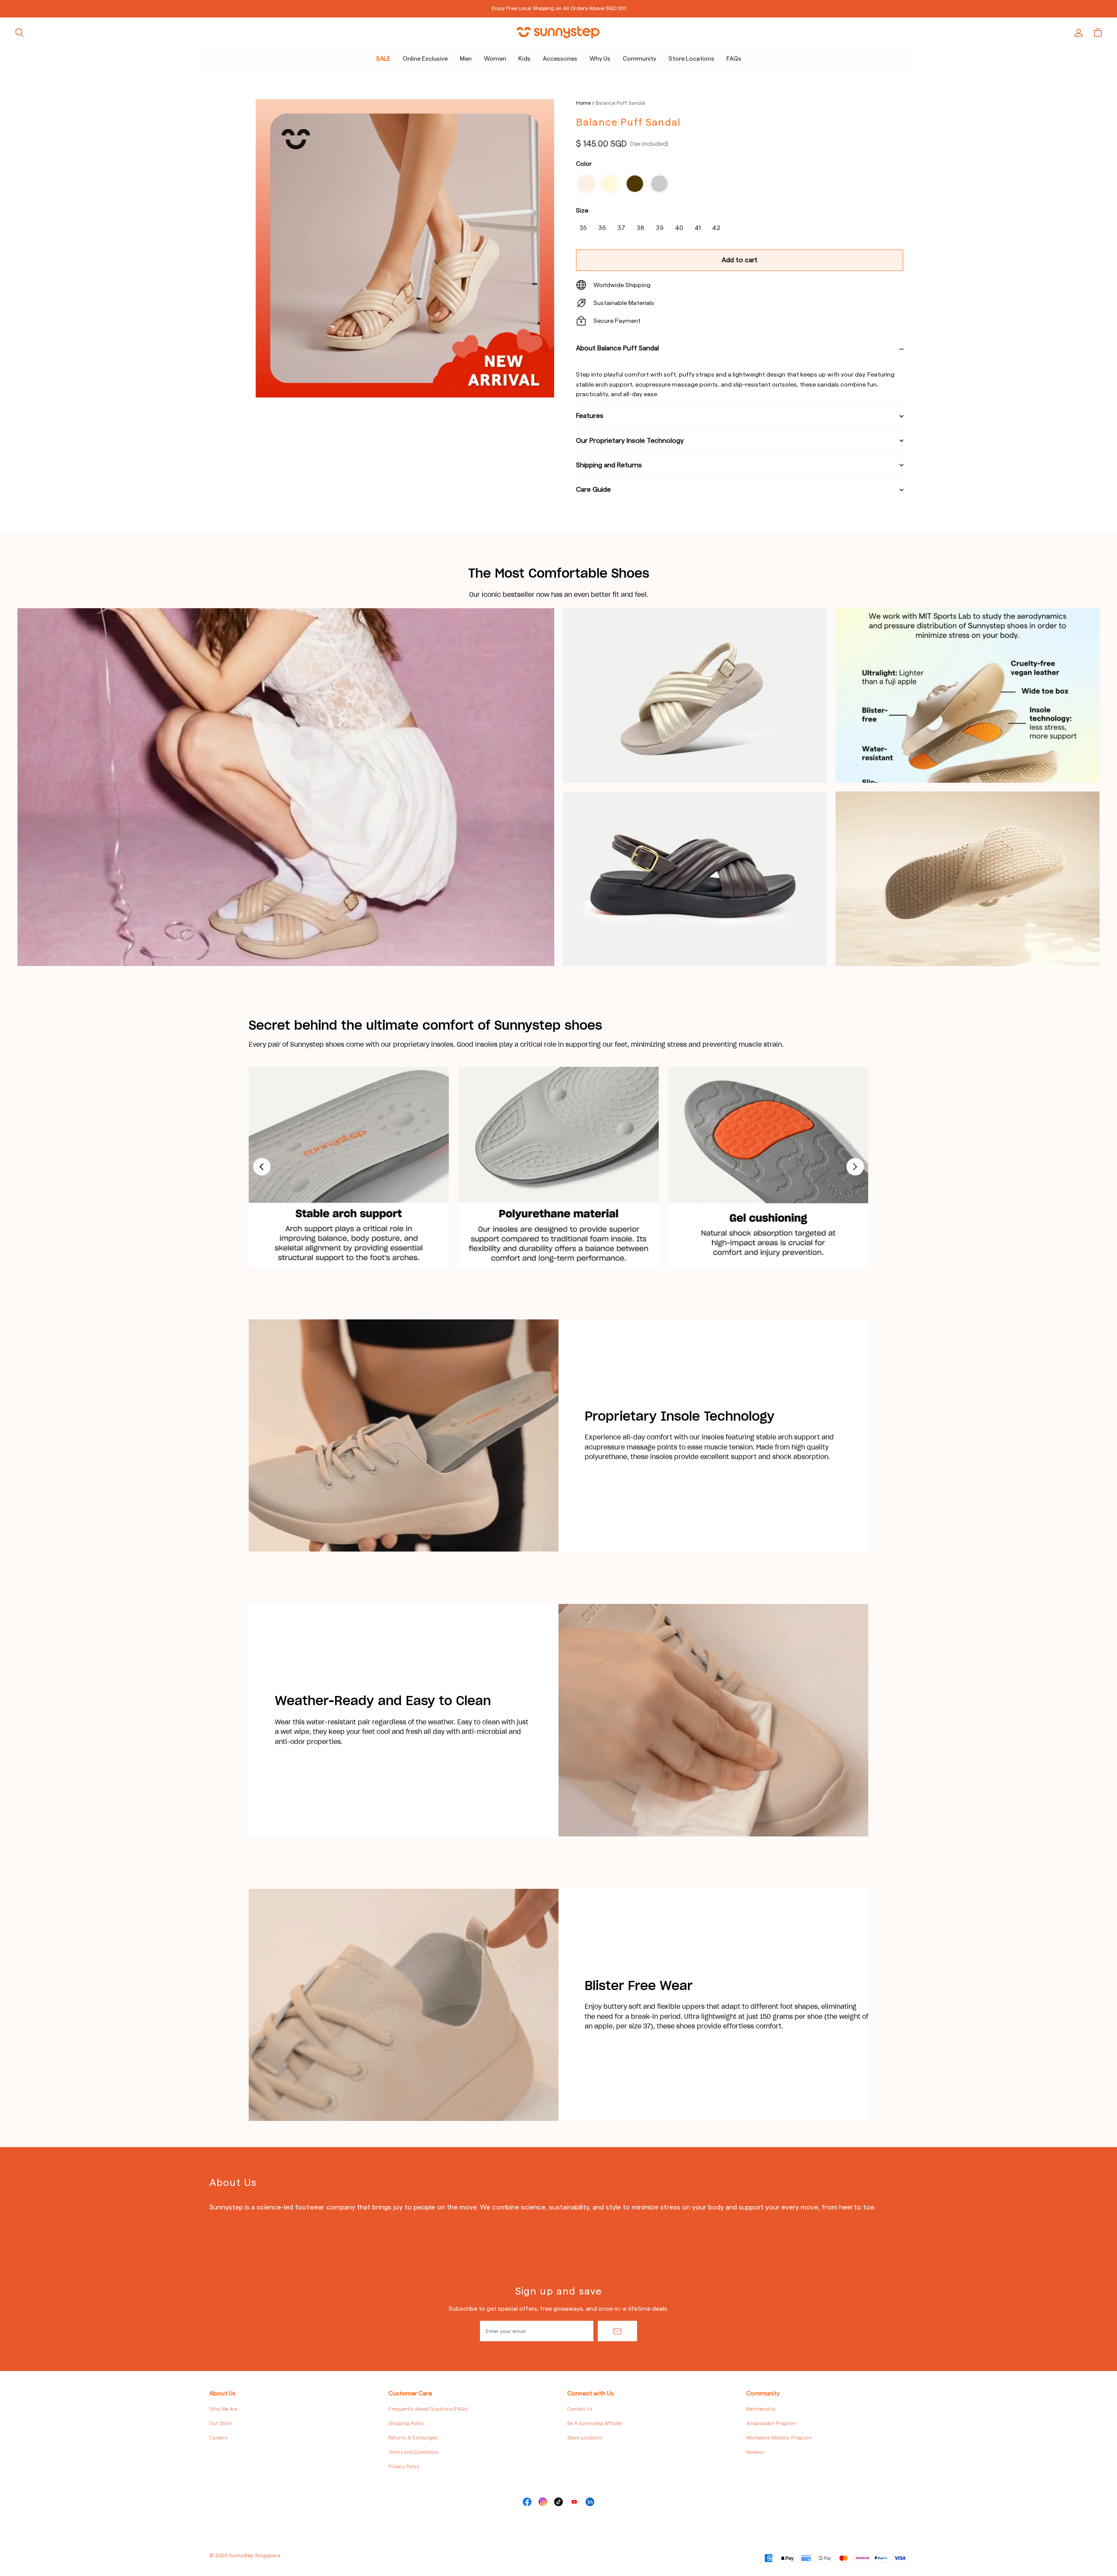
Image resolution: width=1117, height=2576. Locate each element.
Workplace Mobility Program (779, 2438)
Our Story (221, 2424)
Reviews (755, 2452)
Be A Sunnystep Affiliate (594, 2424)
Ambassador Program (771, 2424)
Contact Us (580, 2409)
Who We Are (223, 2409)
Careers (218, 2438)
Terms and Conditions (413, 2452)
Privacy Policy (404, 2467)
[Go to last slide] (262, 1167)
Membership (761, 2409)
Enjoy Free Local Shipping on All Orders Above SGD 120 (559, 8)
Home (583, 103)
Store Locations (585, 2438)
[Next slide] (855, 1167)
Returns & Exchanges (413, 2438)
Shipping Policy (406, 2424)
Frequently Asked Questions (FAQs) (428, 2409)
